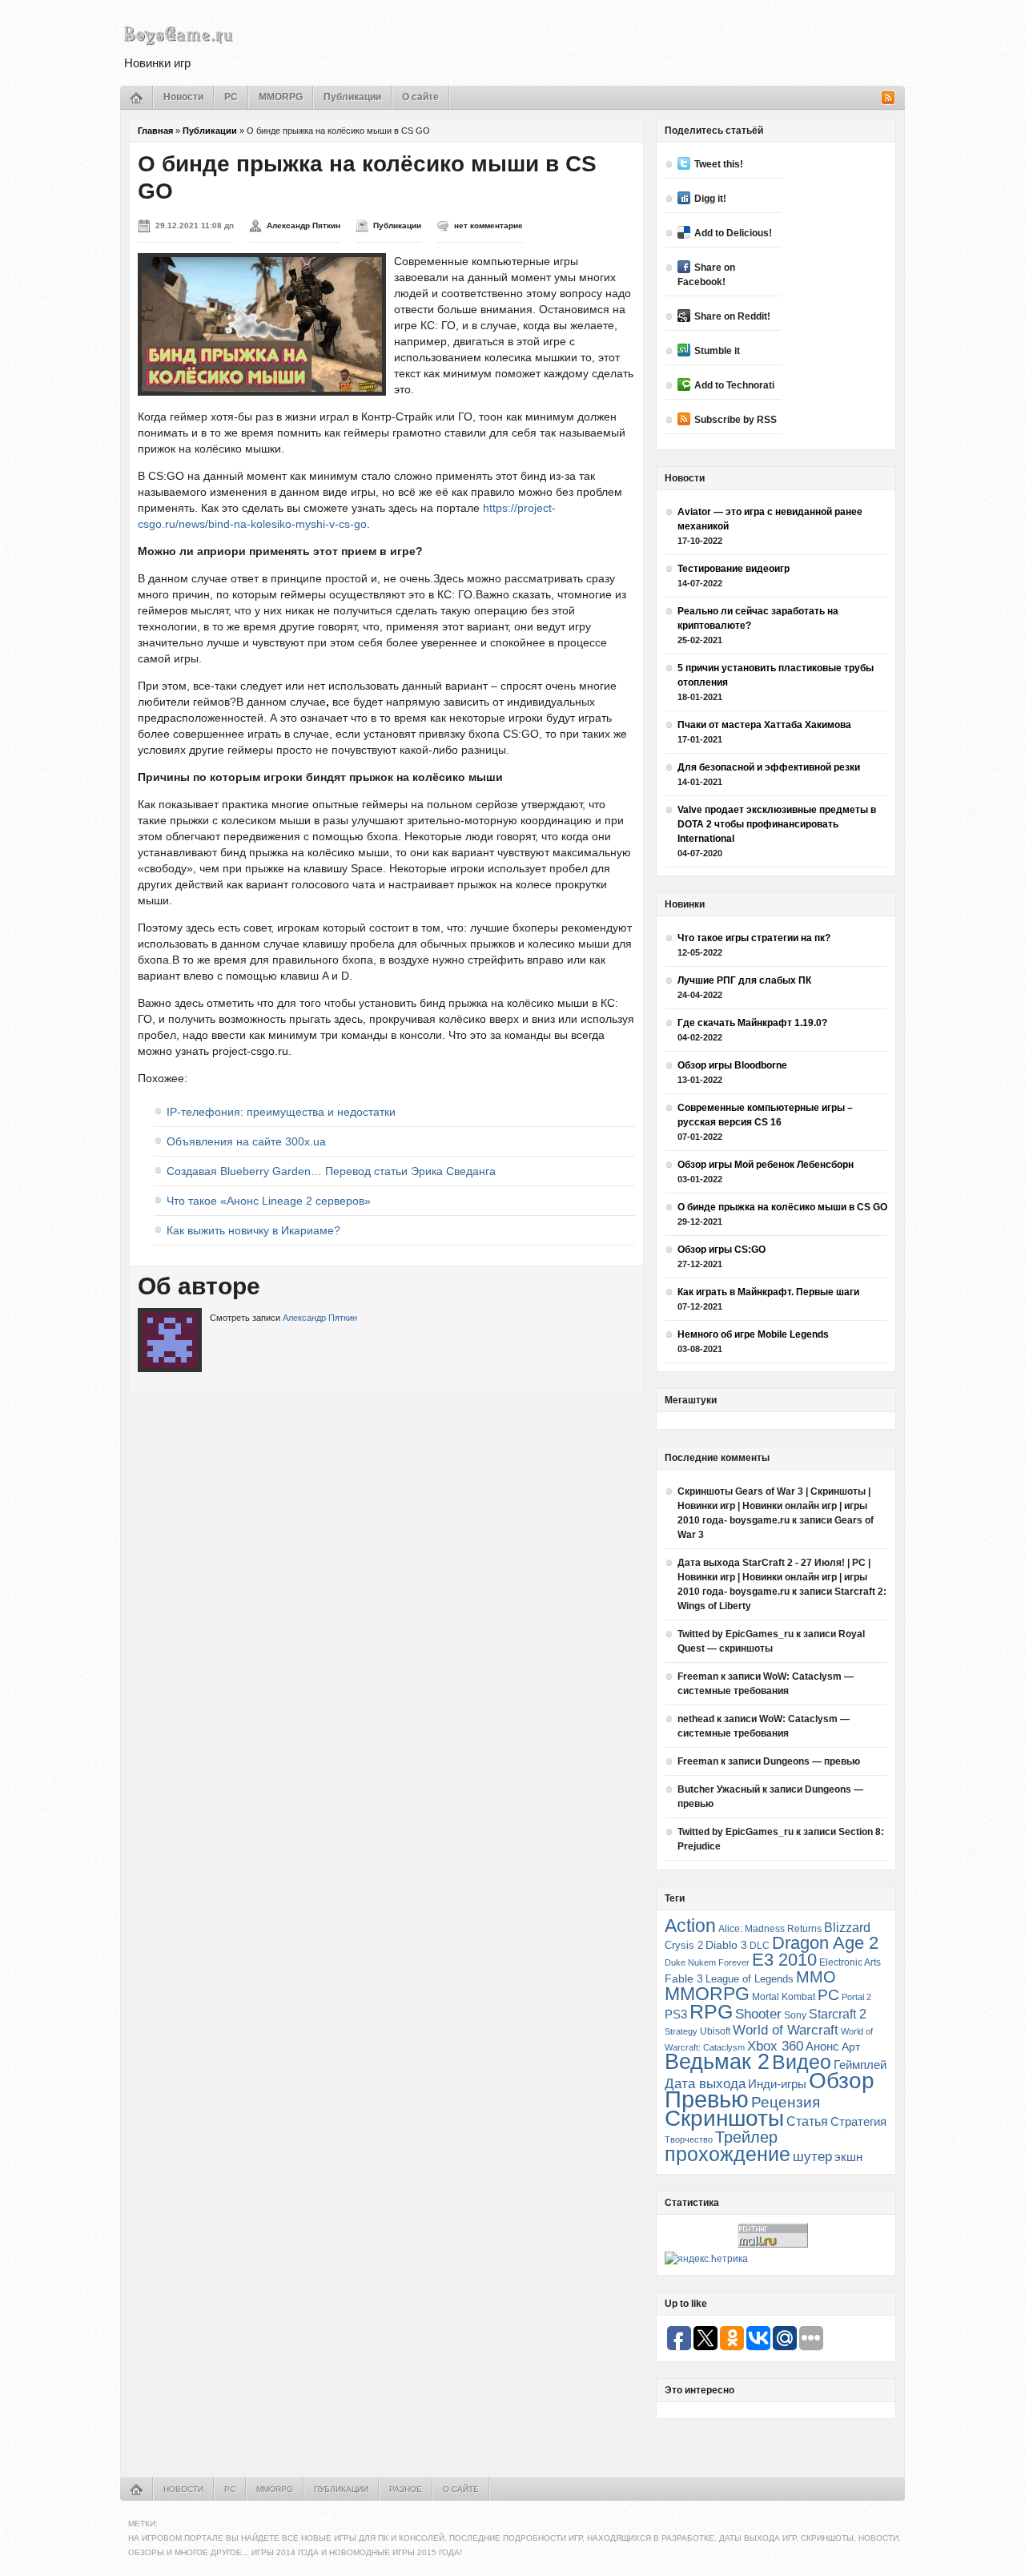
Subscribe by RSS (736, 420)
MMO (816, 1977)
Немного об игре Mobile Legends (753, 1334)
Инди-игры (777, 2084)
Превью (707, 2099)
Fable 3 (684, 1979)
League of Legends (750, 1979)
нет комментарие (488, 225)
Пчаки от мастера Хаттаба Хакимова (764, 725)
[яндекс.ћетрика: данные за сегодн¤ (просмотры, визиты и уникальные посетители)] (706, 2259)
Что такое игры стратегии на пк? (754, 938)
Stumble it (717, 351)
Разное (406, 2489)
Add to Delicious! (733, 233)
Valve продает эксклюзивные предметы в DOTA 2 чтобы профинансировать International (777, 824)
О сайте (420, 97)
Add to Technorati (734, 385)
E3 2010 (784, 1960)
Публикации (352, 97)
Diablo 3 (726, 1945)
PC (231, 97)
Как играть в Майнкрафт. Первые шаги (768, 1292)
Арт (851, 2047)
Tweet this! (719, 164)
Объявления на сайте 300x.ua (246, 1141)
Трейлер (746, 2137)
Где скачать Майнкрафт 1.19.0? (752, 1023)
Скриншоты (724, 2118)
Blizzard (847, 1928)
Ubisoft (715, 2031)
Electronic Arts (850, 1962)
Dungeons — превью (812, 1761)
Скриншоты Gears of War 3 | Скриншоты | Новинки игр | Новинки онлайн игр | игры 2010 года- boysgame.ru (774, 1506)
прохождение (728, 2154)
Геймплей (860, 2065)
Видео (802, 2062)
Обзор (842, 2080)
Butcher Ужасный (719, 1789)
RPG (711, 2011)
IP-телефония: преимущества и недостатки (281, 1112)
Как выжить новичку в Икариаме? (253, 1230)
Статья (807, 2121)
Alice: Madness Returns (770, 1929)
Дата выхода (705, 2084)
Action (690, 1926)
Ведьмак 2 (717, 2061)
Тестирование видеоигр (734, 569)
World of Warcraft (786, 2030)
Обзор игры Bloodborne (732, 1065)
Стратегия (858, 2121)
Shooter (758, 2014)
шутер (812, 2157)
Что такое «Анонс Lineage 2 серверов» (269, 1201)
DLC (760, 1945)
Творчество (689, 2139)
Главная (155, 131)
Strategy (681, 2031)
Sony (795, 2015)
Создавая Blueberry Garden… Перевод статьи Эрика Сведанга (331, 1171)
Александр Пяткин (303, 225)
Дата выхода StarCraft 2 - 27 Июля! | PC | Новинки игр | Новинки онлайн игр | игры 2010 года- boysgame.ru (774, 1577)
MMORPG (281, 97)
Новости (183, 97)
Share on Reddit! (732, 316)
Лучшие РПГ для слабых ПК (744, 980)
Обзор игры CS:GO (722, 1250)
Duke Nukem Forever (707, 1962)
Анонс (822, 2047)
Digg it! (710, 199)
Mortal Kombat (784, 1996)
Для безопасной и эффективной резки (769, 767)
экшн (848, 2157)
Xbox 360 (775, 2046)
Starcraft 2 (838, 2014)
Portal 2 (856, 1997)
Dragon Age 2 (825, 1943)
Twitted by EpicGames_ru (736, 1634)
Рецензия (786, 2102)
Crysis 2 (684, 1945)
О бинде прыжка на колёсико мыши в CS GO (782, 1207)
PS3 (676, 2014)
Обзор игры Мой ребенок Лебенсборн (766, 1165)
